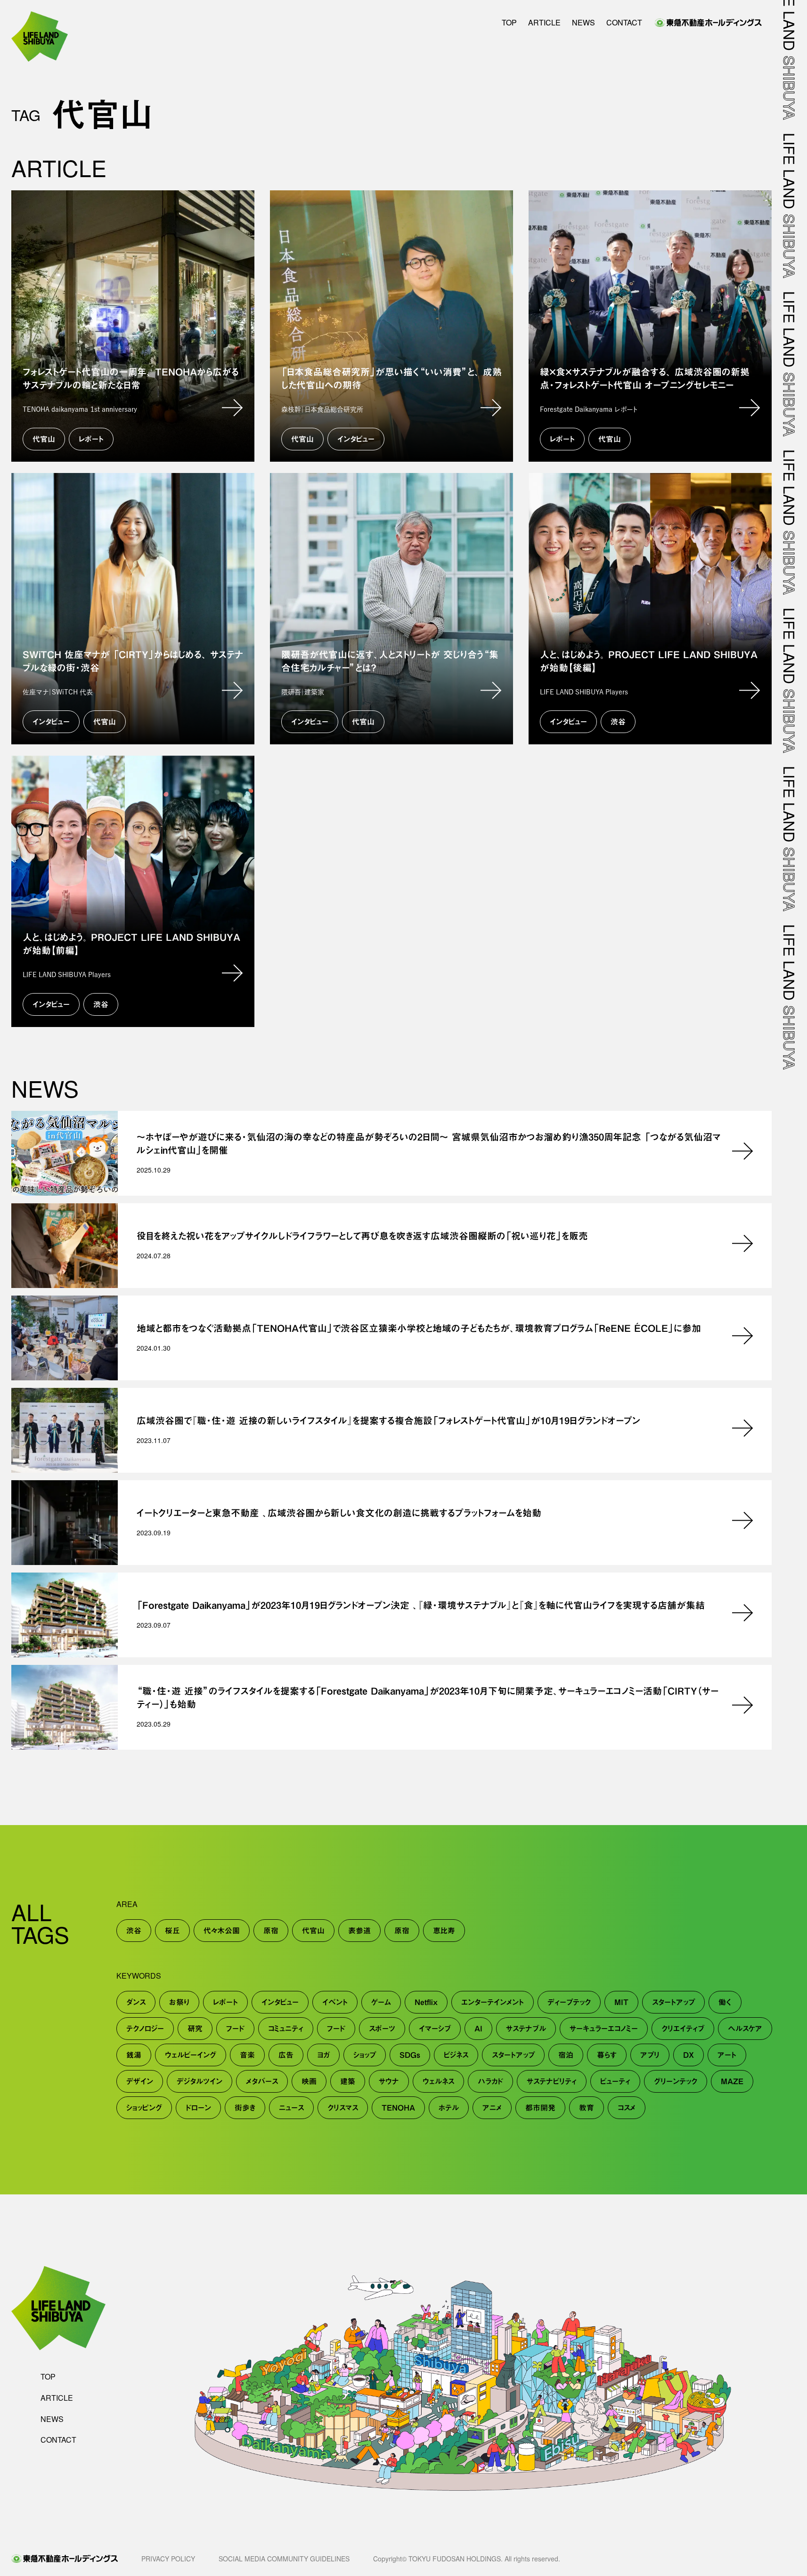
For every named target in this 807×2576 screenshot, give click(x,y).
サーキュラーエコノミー (604, 2029)
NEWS (583, 23)
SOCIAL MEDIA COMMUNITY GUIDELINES (284, 2559)
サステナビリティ (552, 2081)
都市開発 (540, 2108)
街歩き (245, 2108)
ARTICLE (544, 23)
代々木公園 (222, 1931)
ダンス (136, 2002)
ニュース (291, 2108)
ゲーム (381, 2002)
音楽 (247, 2055)
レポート (225, 2002)
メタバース (262, 2081)
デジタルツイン (200, 2081)
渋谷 (134, 1931)
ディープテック (569, 2002)
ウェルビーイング (191, 2055)
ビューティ (615, 2081)
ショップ (365, 2055)
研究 (195, 2029)
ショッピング (144, 2108)
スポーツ (382, 2029)
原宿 (271, 1931)
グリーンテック (676, 2081)
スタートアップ (673, 2002)
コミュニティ (286, 2029)
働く (725, 2002)
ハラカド (490, 2081)
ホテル (449, 2108)
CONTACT (624, 23)
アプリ (650, 2055)
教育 (587, 2108)
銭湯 (134, 2055)
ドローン (198, 2108)
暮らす (607, 2055)
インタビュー (280, 2002)
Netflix (426, 2002)
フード (235, 2029)
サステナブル (526, 2029)
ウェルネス (438, 2081)
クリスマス (343, 2108)
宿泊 (566, 2055)
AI (478, 2029)
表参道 (359, 1931)
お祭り (179, 2002)
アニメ (492, 2108)
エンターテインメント (493, 2002)
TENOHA (398, 2108)
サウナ (389, 2081)
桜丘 (172, 1931)
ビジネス (456, 2055)
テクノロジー (145, 2029)
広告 (286, 2055)
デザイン (140, 2081)
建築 (348, 2081)
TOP (509, 23)
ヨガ (323, 2055)
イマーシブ (435, 2029)
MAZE (732, 2081)
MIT (621, 2002)
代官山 (313, 1931)
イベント (335, 2002)
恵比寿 (444, 1931)
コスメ (627, 2108)
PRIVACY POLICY (168, 2559)
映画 (309, 2081)
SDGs (410, 2055)
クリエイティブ (683, 2029)
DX (689, 2055)
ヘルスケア (745, 2029)
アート (727, 2055)
